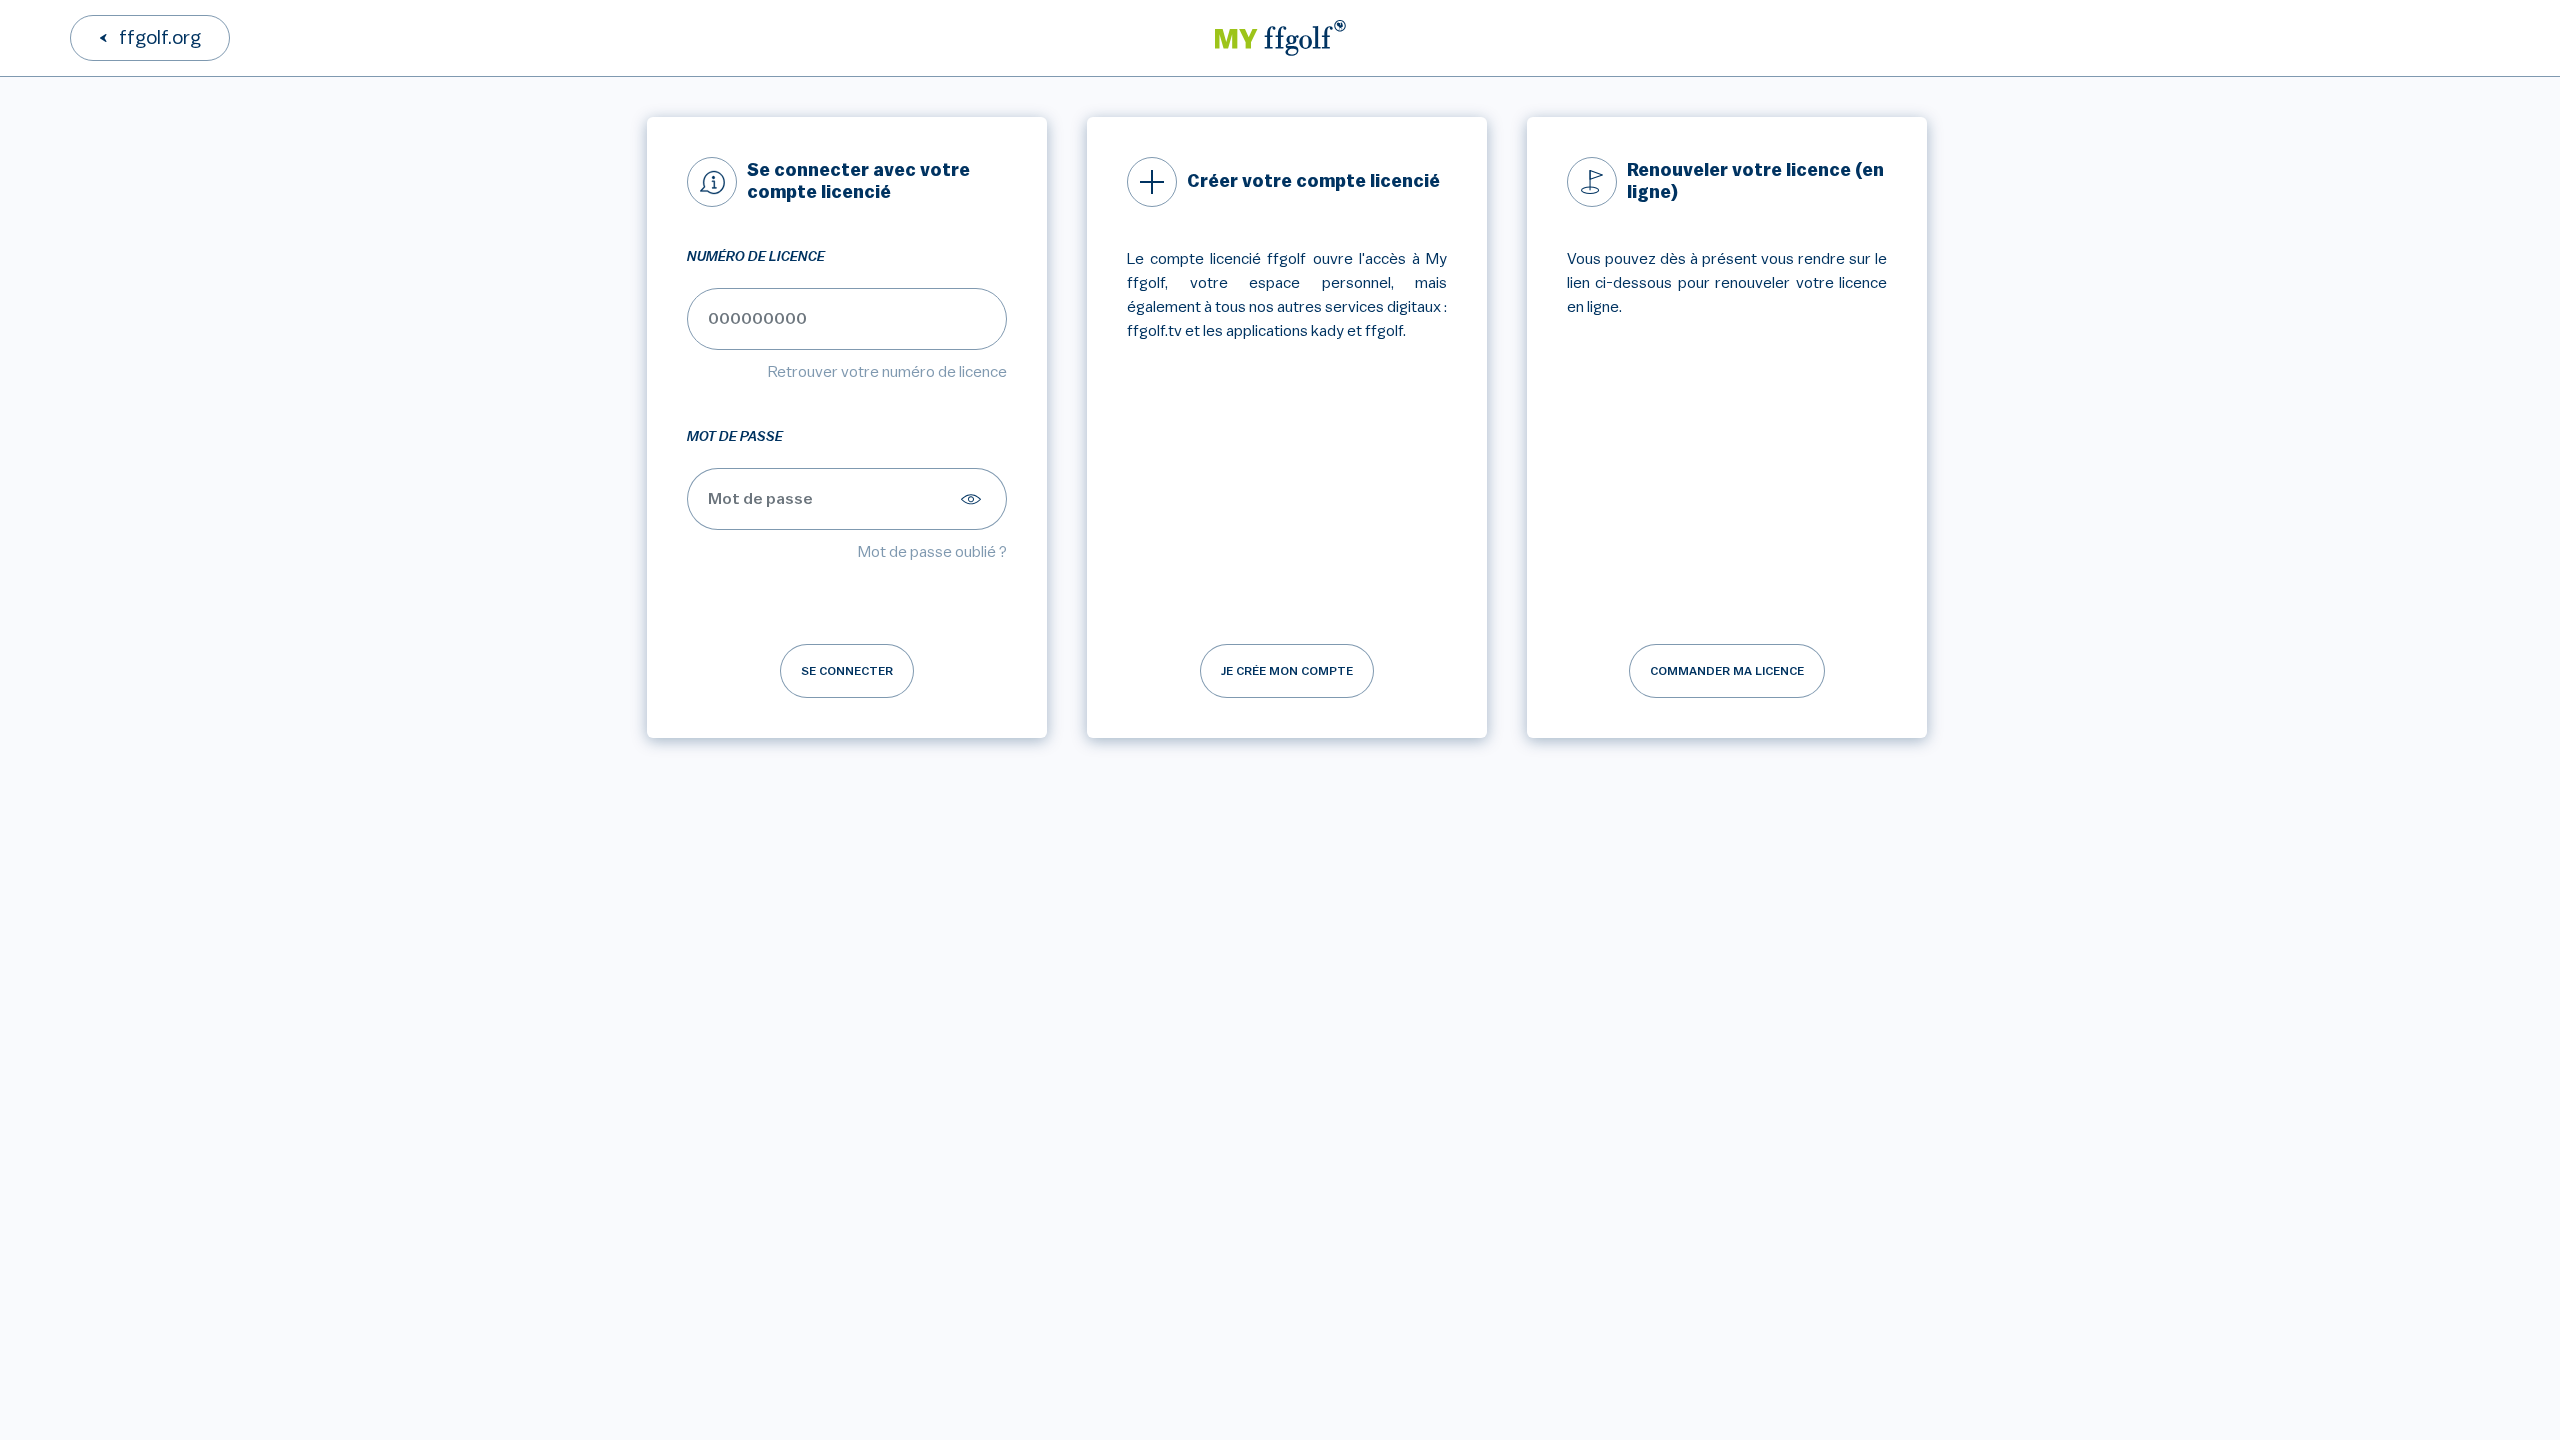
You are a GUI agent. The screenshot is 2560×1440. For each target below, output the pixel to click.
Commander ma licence (1727, 671)
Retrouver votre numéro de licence (887, 372)
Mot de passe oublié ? (932, 552)
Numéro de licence (756, 257)
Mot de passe (735, 437)
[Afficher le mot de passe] (974, 499)
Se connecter (847, 671)
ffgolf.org (160, 38)
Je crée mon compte (1287, 671)
